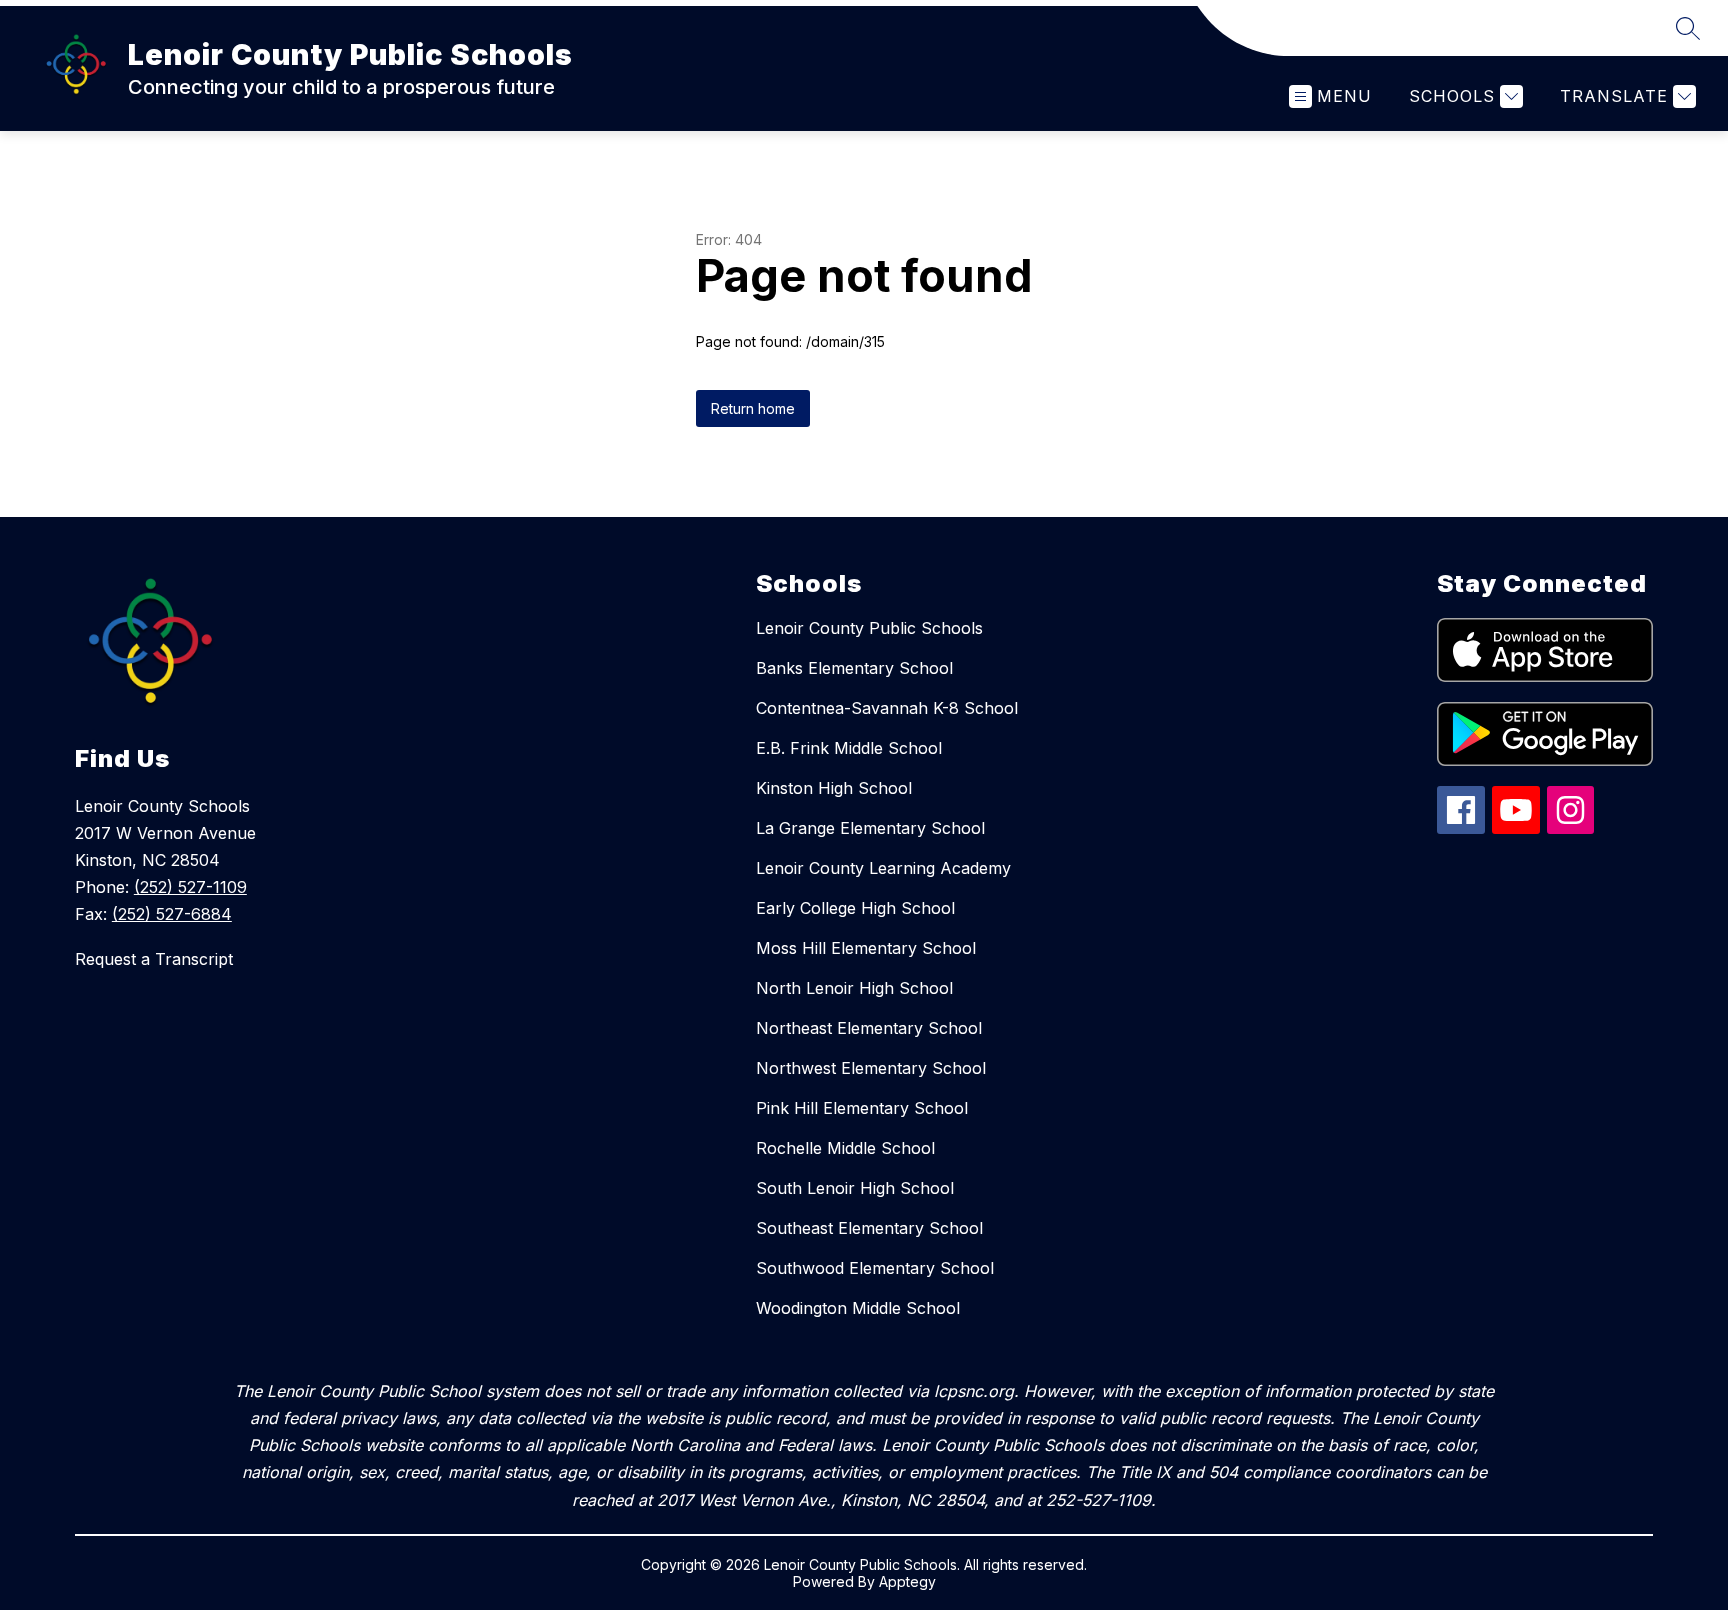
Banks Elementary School (854, 668)
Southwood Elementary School (875, 1268)
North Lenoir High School (854, 988)
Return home (753, 408)
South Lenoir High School (855, 1188)
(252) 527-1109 (190, 887)
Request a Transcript (154, 959)
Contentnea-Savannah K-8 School (887, 708)
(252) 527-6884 (172, 914)
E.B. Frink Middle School (849, 748)
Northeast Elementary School (869, 1028)
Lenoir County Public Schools (869, 628)
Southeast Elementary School (869, 1228)
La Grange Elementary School (870, 828)
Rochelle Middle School (845, 1148)
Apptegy (907, 1581)
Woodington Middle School (858, 1308)
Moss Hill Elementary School (866, 948)
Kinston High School (834, 788)
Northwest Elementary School (871, 1068)
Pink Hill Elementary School (862, 1108)
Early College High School (855, 908)
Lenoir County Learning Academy (883, 868)
